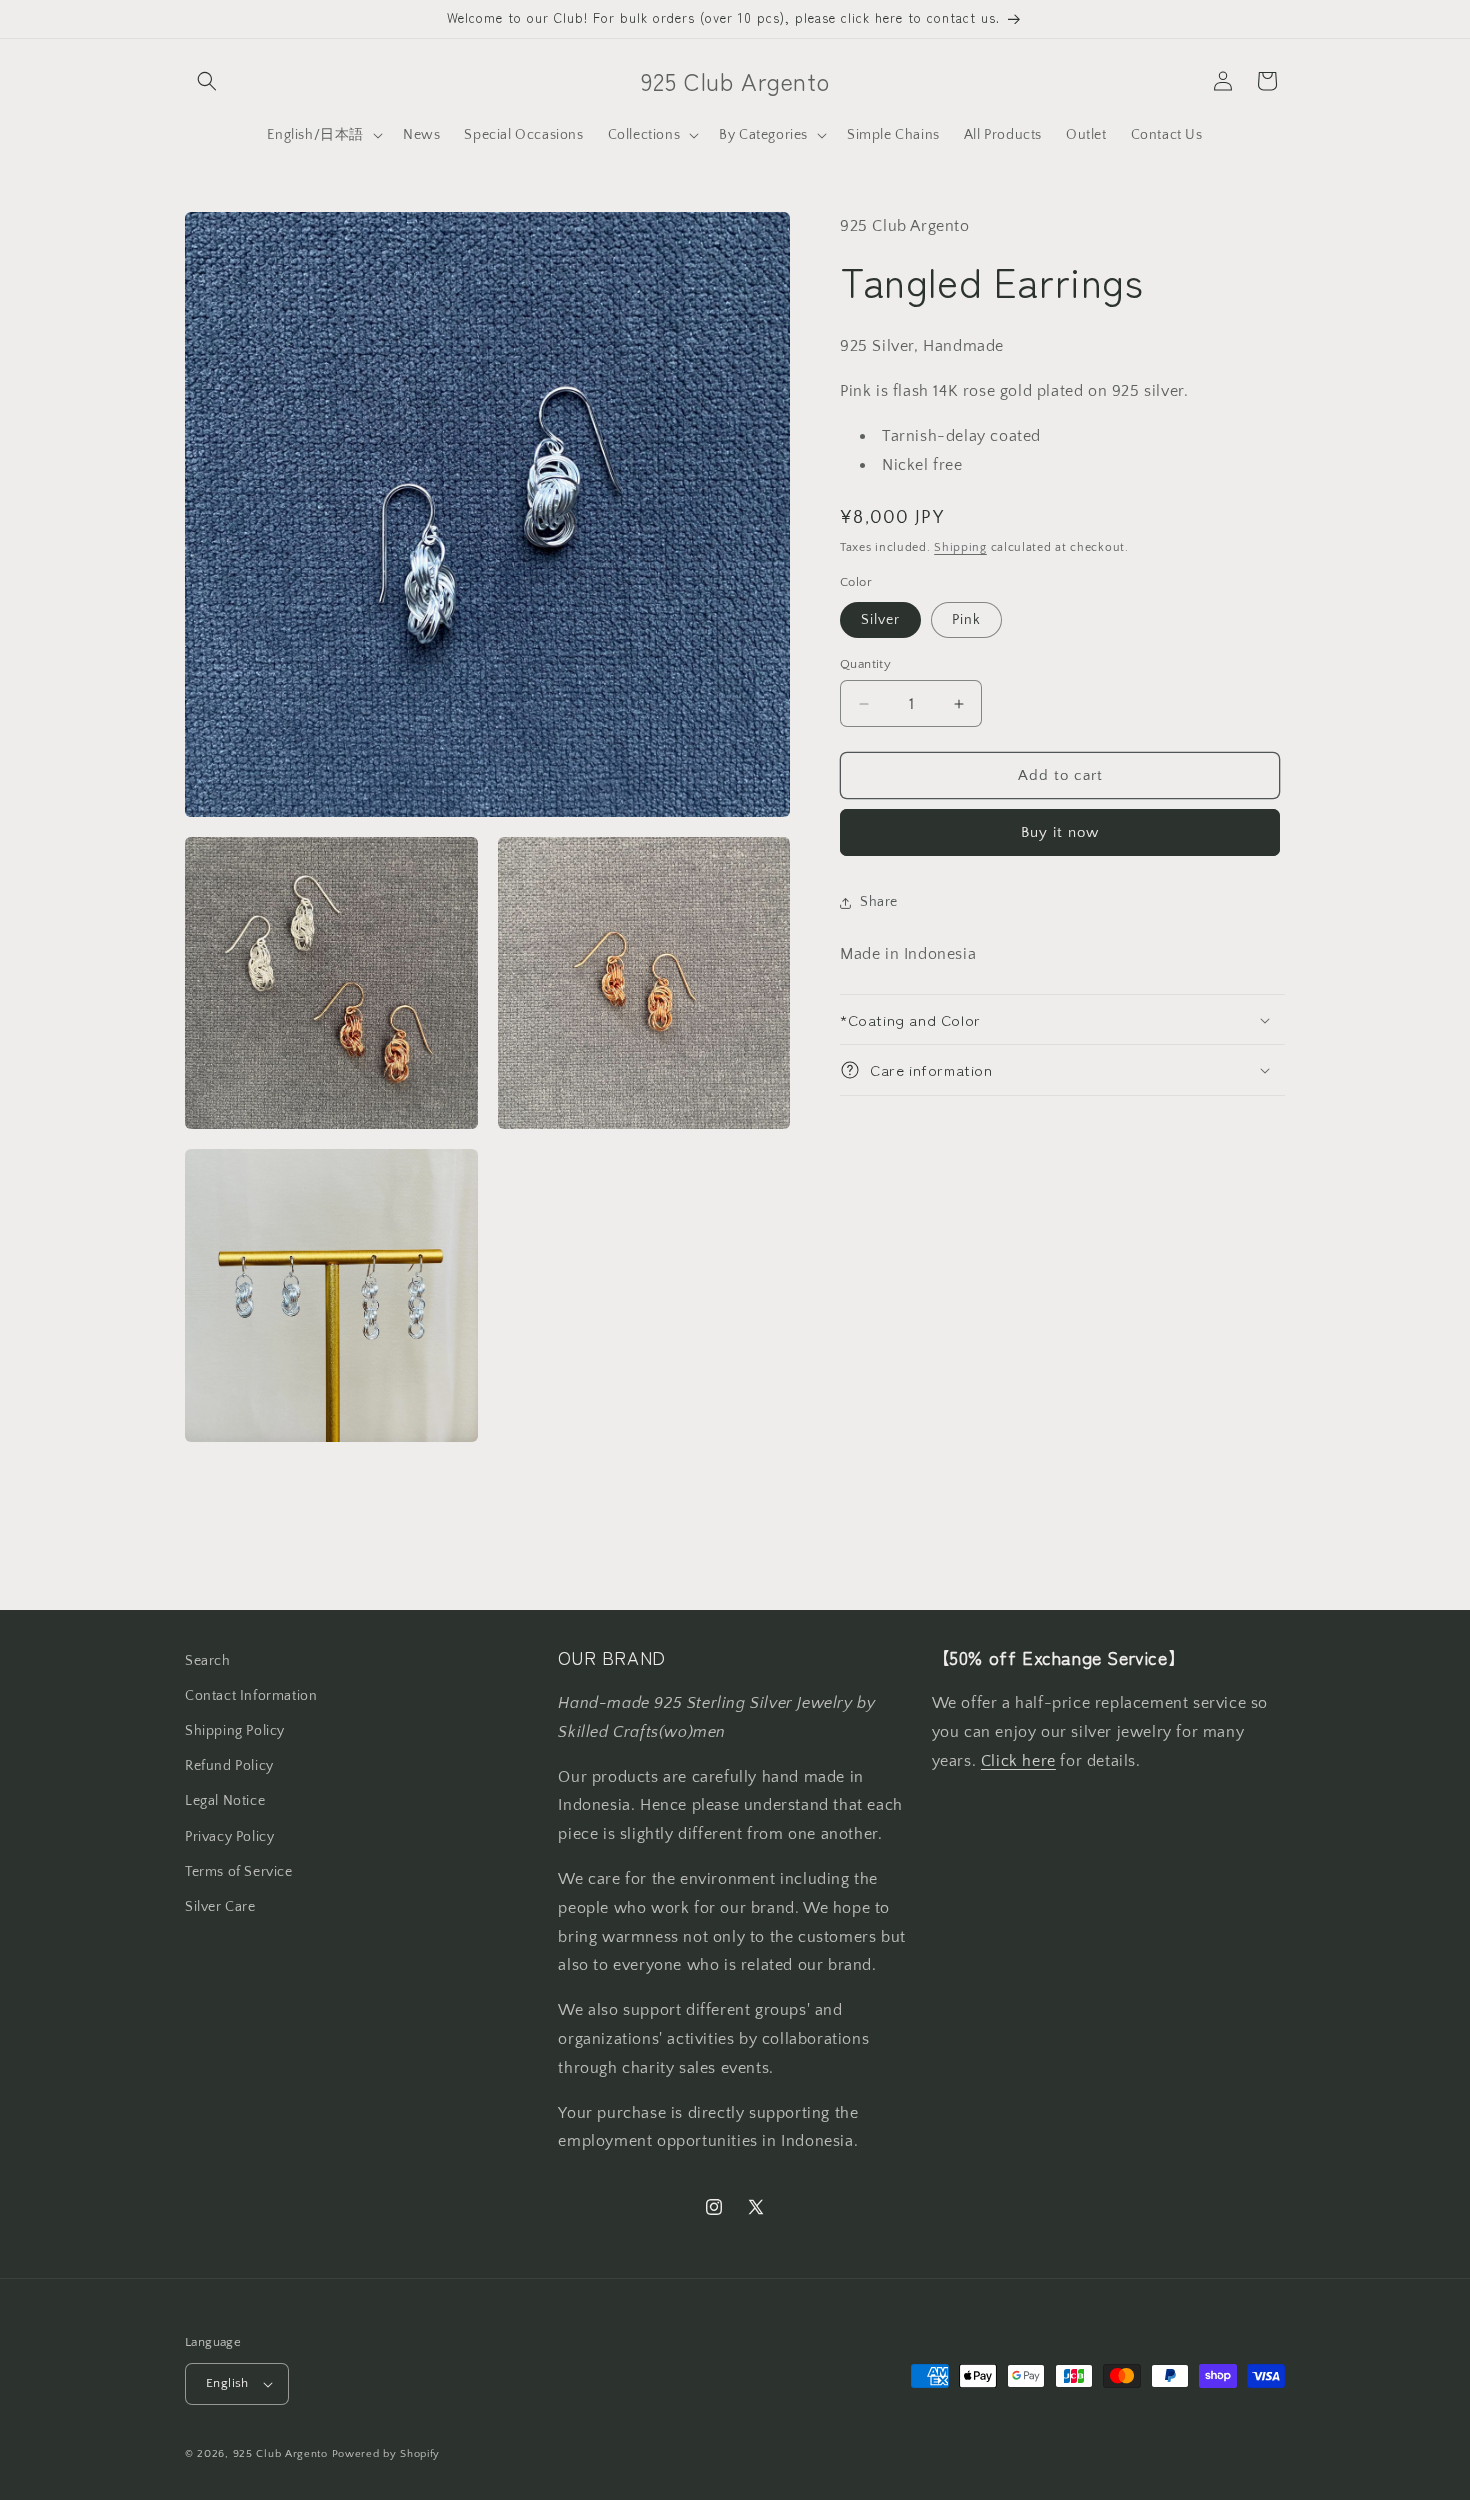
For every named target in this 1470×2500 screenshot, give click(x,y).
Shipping (960, 547)
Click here (1018, 1761)
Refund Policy (229, 1766)
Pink (966, 620)
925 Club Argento (280, 2454)
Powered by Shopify (386, 2454)
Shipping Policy (235, 1731)
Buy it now (1060, 832)
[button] (207, 81)
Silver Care (220, 1907)
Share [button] (879, 902)
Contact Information (251, 1696)
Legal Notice (225, 1801)
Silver (880, 620)
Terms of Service (239, 1872)
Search (208, 1661)
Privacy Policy (229, 1837)
